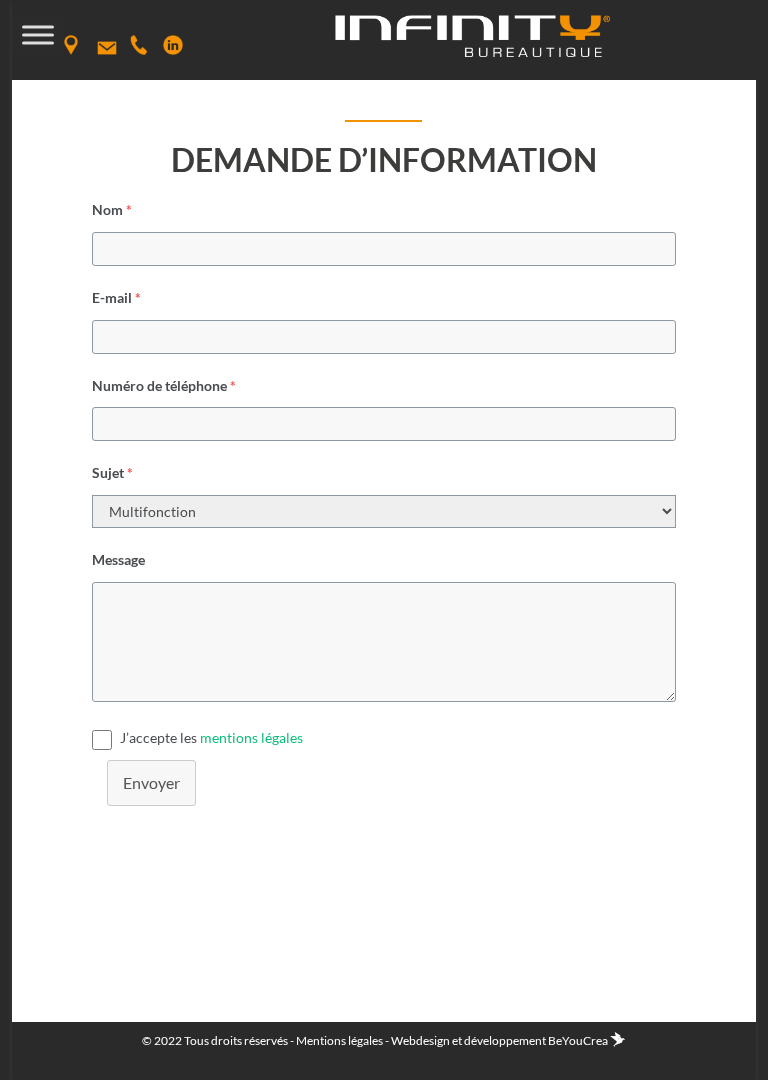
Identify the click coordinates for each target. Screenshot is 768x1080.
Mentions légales (339, 1040)
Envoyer (151, 782)
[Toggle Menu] (38, 34)
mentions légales (251, 737)
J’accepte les (211, 737)
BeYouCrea (579, 1040)
